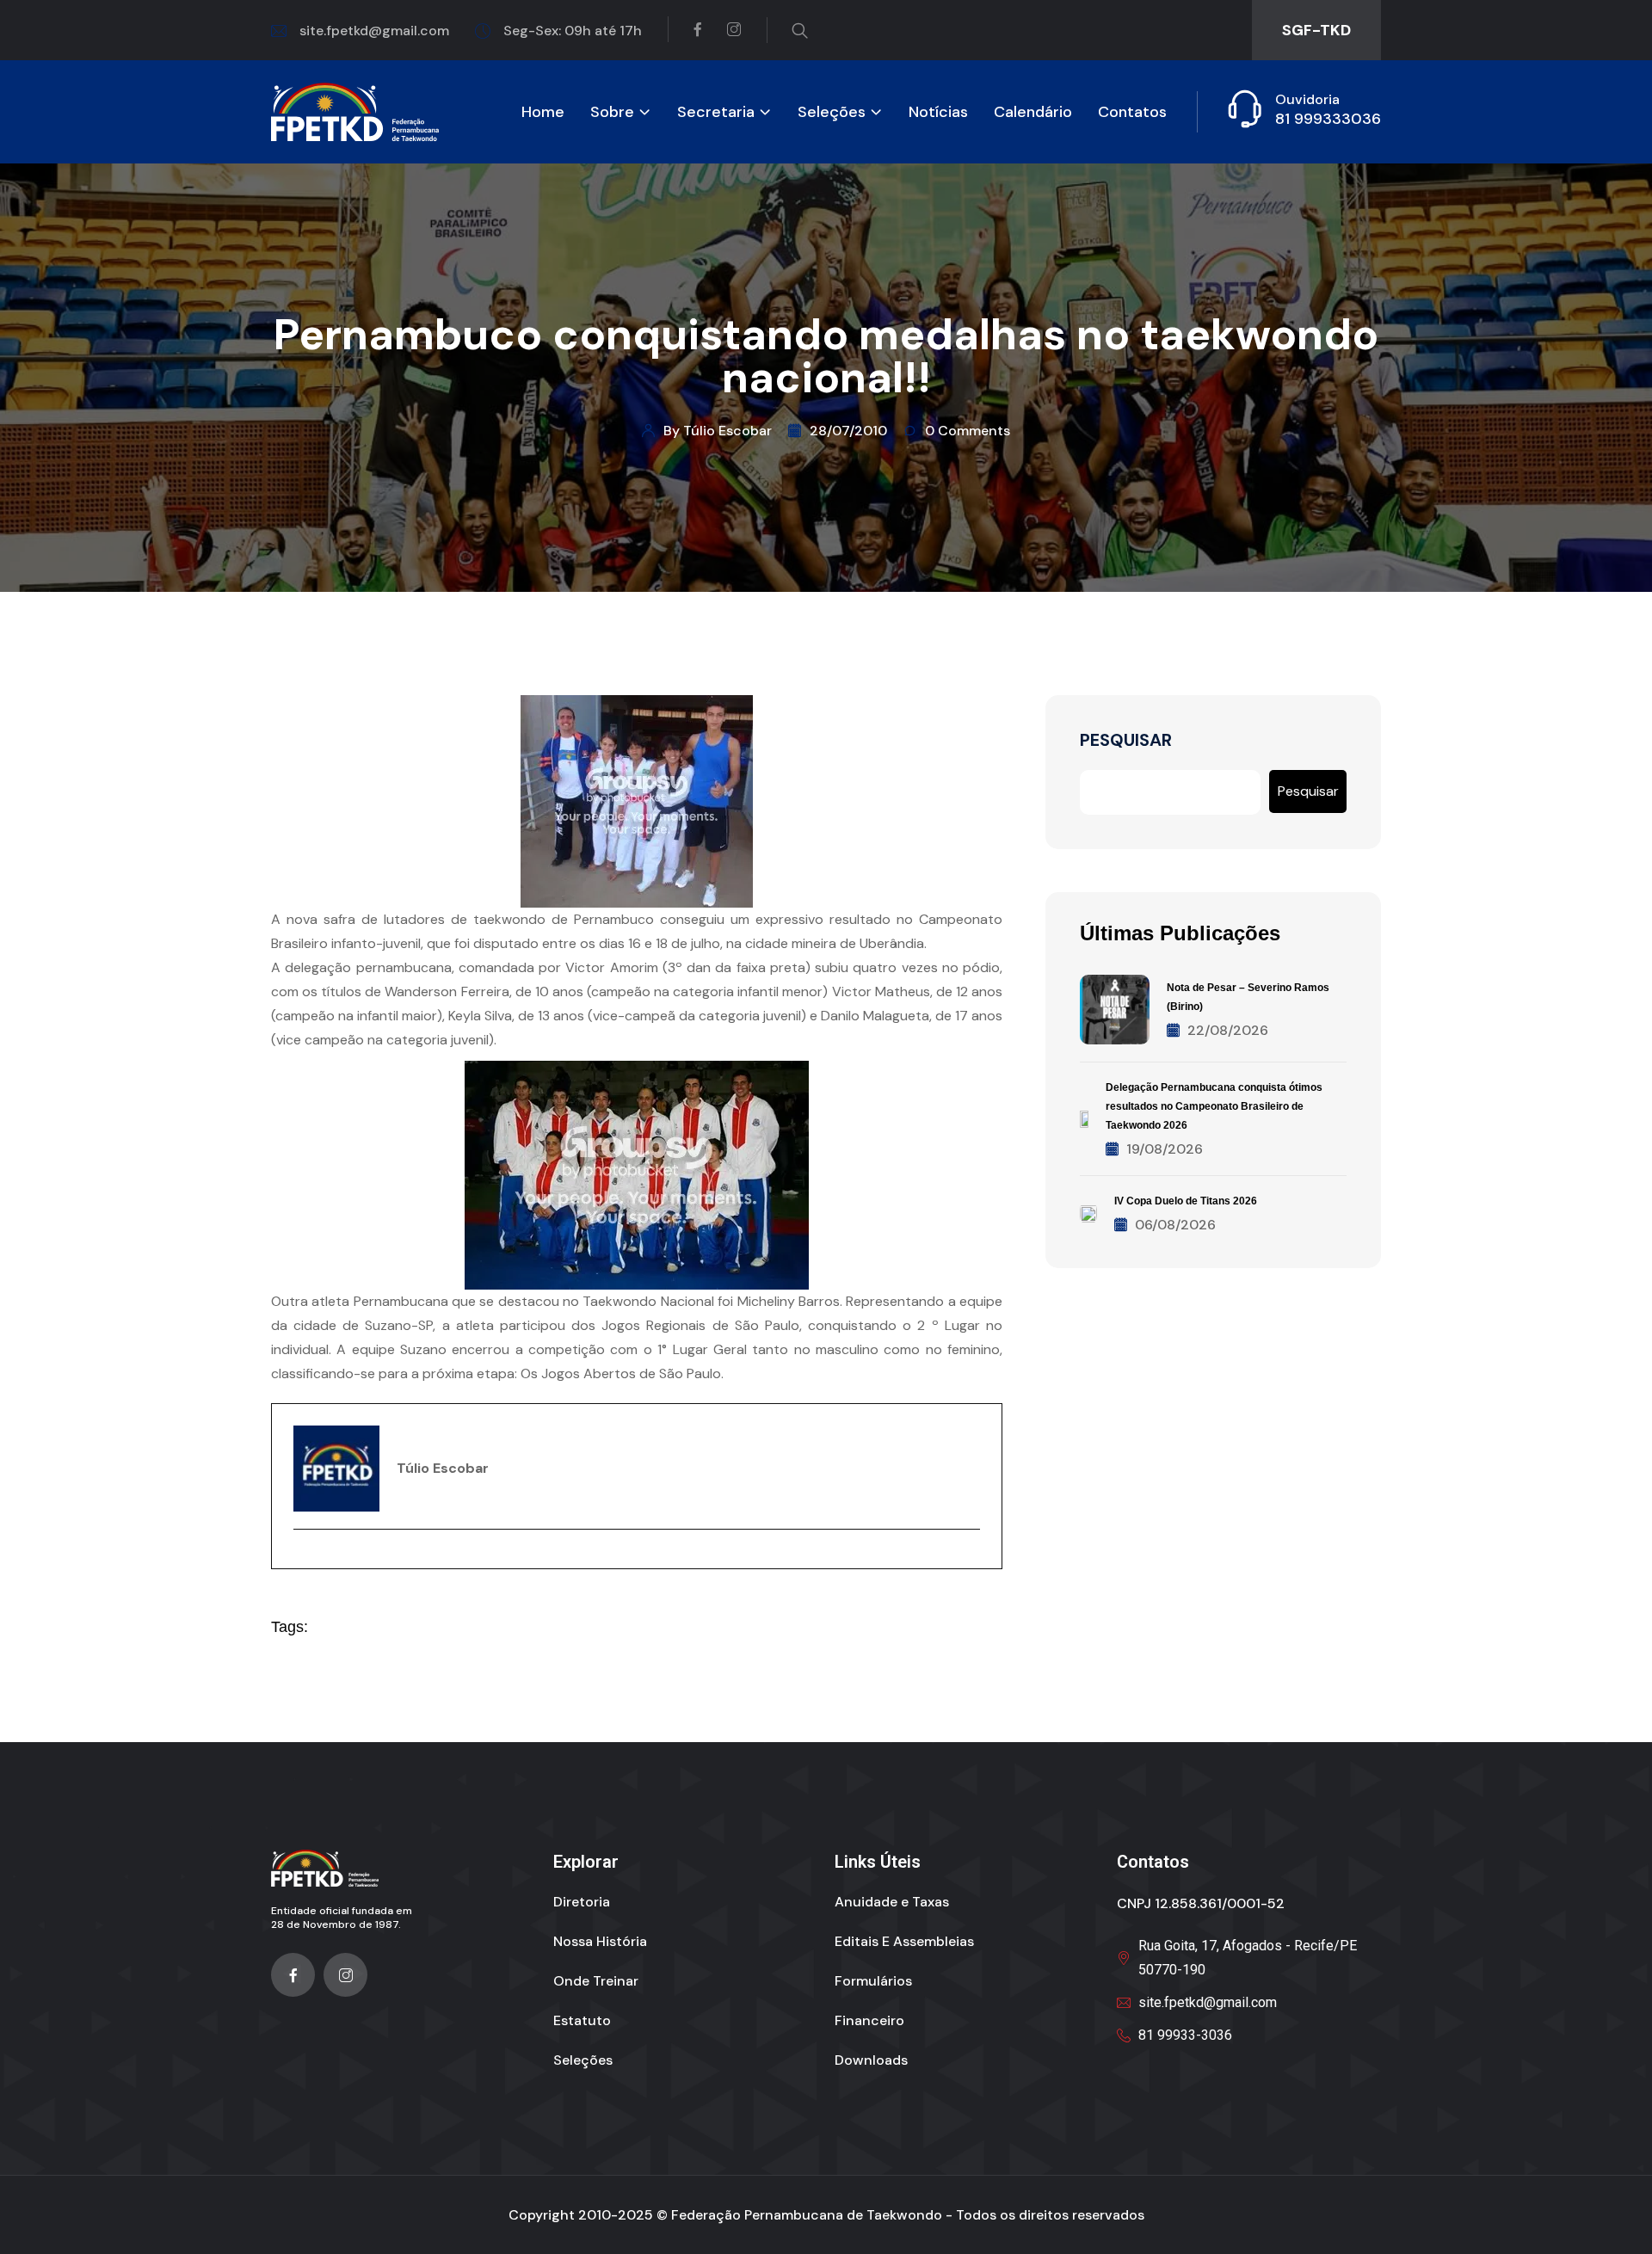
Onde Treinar (596, 1981)
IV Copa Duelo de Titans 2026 (1186, 1201)
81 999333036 (1328, 119)
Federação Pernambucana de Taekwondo (807, 2215)
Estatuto (582, 2020)
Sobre (612, 112)
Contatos (1132, 112)
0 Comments (968, 431)
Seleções (832, 112)
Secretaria (716, 112)
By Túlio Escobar (718, 431)
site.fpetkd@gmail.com (374, 31)
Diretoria (582, 1902)
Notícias (938, 112)
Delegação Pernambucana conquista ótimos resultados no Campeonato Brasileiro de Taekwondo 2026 (1214, 1106)
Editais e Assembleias (904, 1941)
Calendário (1033, 112)
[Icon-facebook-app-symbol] (293, 1975)
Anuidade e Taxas (892, 1902)
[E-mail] (304, 1559)
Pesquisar (1126, 740)
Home (543, 112)
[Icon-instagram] (345, 1975)
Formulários (873, 1981)
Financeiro (869, 2020)
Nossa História (600, 1941)
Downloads (871, 2060)
